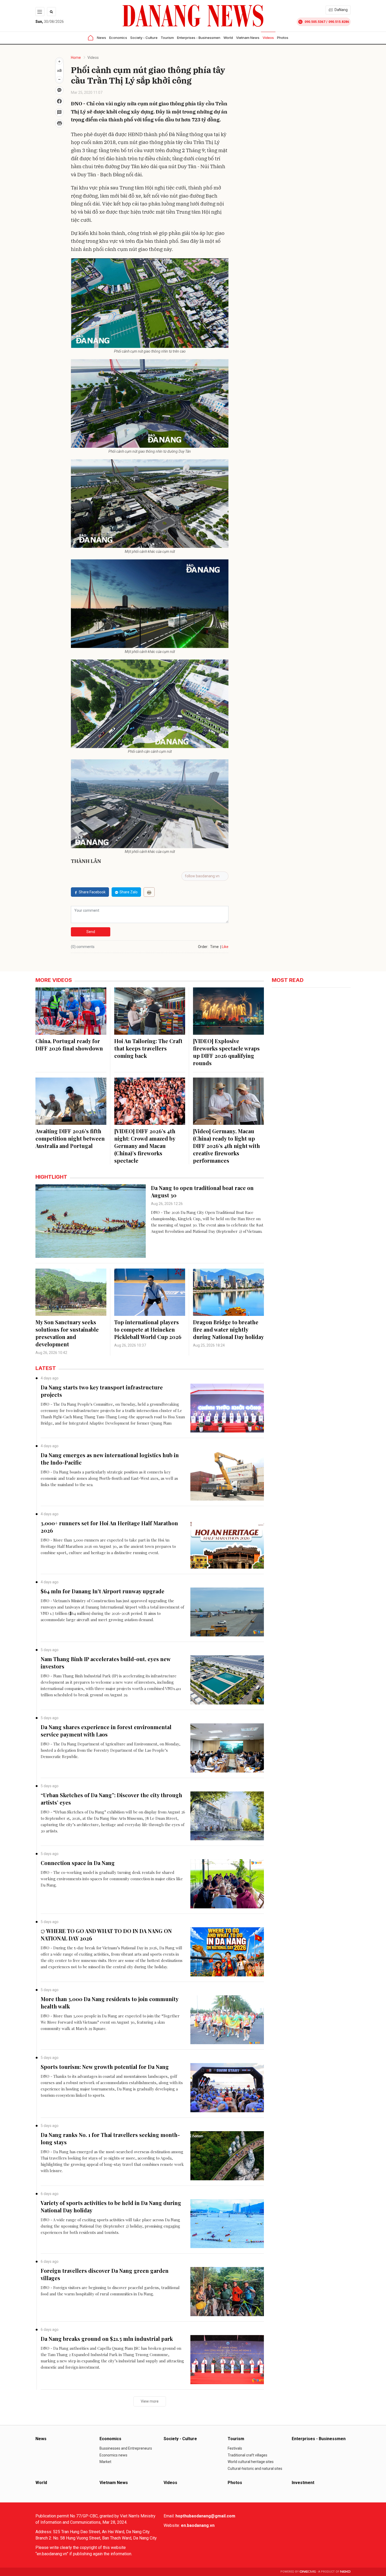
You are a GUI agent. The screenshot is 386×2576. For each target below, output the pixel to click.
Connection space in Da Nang (78, 1863)
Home (76, 58)
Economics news (113, 2455)
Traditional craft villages (247, 2455)
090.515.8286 (339, 22)
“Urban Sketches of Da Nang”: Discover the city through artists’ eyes (111, 1799)
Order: (203, 947)
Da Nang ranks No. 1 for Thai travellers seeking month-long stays (110, 2138)
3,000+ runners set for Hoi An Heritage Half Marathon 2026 (109, 1527)
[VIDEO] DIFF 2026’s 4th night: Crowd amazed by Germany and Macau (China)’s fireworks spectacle (145, 1146)
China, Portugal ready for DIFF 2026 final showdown (69, 1045)
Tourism (167, 38)
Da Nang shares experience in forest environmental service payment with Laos (106, 1731)
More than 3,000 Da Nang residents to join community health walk (109, 2003)
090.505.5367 (315, 22)
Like (225, 947)
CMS (308, 2572)
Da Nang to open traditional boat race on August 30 (202, 1191)
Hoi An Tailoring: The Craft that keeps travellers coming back (148, 1048)
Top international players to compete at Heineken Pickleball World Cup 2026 (148, 1329)
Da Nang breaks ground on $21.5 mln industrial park (107, 2339)
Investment (303, 2483)
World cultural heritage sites (251, 2462)
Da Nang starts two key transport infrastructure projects (102, 1391)
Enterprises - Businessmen (199, 38)
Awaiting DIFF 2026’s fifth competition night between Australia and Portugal (70, 1138)
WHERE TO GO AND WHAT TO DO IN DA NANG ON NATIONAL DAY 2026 (106, 1934)
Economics (118, 38)
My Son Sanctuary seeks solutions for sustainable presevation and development (67, 1333)
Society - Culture (144, 38)
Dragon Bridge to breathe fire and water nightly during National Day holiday (228, 1329)
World (228, 38)
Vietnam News (248, 38)
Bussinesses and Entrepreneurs (126, 2448)
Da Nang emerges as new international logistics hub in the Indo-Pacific (110, 1459)
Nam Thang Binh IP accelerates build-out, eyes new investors (106, 1663)
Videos (268, 38)
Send (91, 932)
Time (214, 947)
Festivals (235, 2448)
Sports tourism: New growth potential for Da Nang (105, 2067)
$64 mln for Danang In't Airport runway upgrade (103, 1591)
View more (150, 2401)
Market (105, 2462)
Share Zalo (129, 892)
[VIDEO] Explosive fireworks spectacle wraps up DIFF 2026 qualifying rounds (226, 1052)
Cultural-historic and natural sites (255, 2469)
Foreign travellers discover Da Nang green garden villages (105, 2274)
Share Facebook (92, 892)
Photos (283, 38)
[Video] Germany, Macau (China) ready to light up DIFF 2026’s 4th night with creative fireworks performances (226, 1146)
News (101, 38)
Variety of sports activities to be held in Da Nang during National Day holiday (111, 2206)
